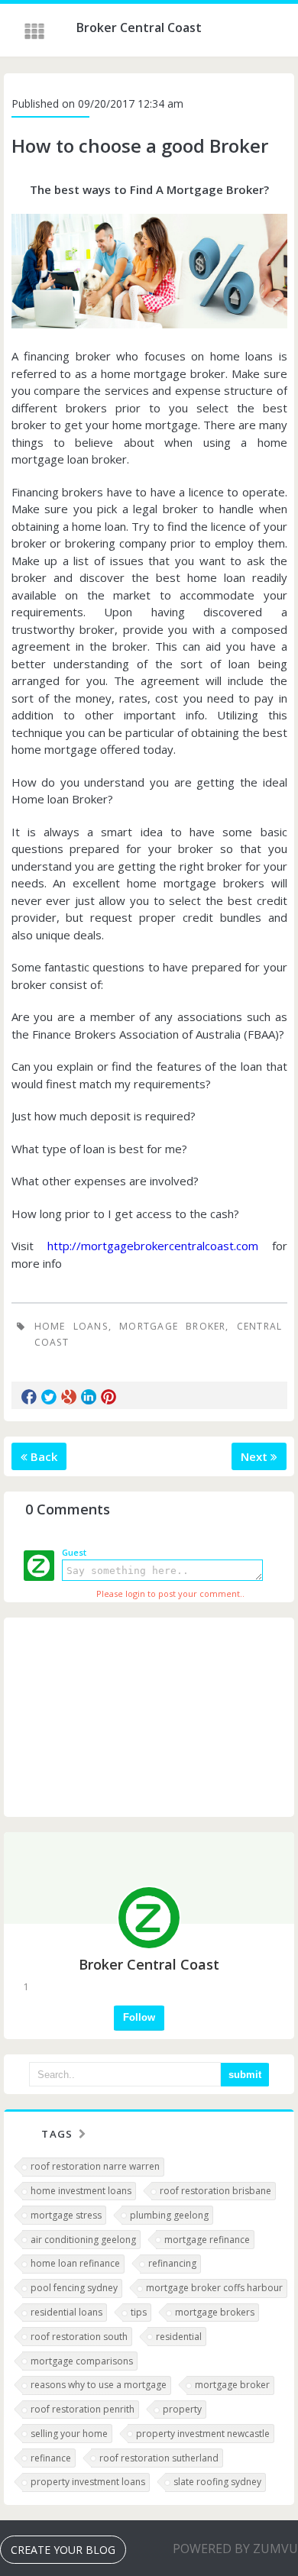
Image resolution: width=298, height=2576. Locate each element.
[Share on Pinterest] (109, 1397)
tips (139, 2312)
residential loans (66, 2312)
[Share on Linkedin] (89, 1397)
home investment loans (81, 2191)
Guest (74, 1552)
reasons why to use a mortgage (99, 2385)
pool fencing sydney (74, 2288)
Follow (139, 2017)
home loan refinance (75, 2263)
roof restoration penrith (83, 2409)
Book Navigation (36, 31)
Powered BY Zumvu (235, 2549)
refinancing (172, 2263)
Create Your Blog (63, 2550)
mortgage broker (172, 1326)
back (42, 1456)
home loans (71, 1326)
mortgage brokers (215, 2312)
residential (179, 2337)
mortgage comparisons (82, 2361)
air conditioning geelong (83, 2240)
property (182, 2409)
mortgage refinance (207, 2240)
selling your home (69, 2434)
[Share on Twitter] (49, 1397)
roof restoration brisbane (215, 2191)
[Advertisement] (149, 1717)
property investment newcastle (203, 2434)
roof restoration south (79, 2337)
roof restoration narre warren (95, 2166)
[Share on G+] (69, 1397)
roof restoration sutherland (159, 2458)
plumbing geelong (169, 2215)
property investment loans (88, 2482)
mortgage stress (66, 2215)
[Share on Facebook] (29, 1397)
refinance (51, 2458)
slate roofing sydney (217, 2482)
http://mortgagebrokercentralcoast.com (153, 1246)
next (256, 1456)
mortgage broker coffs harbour (214, 2288)
